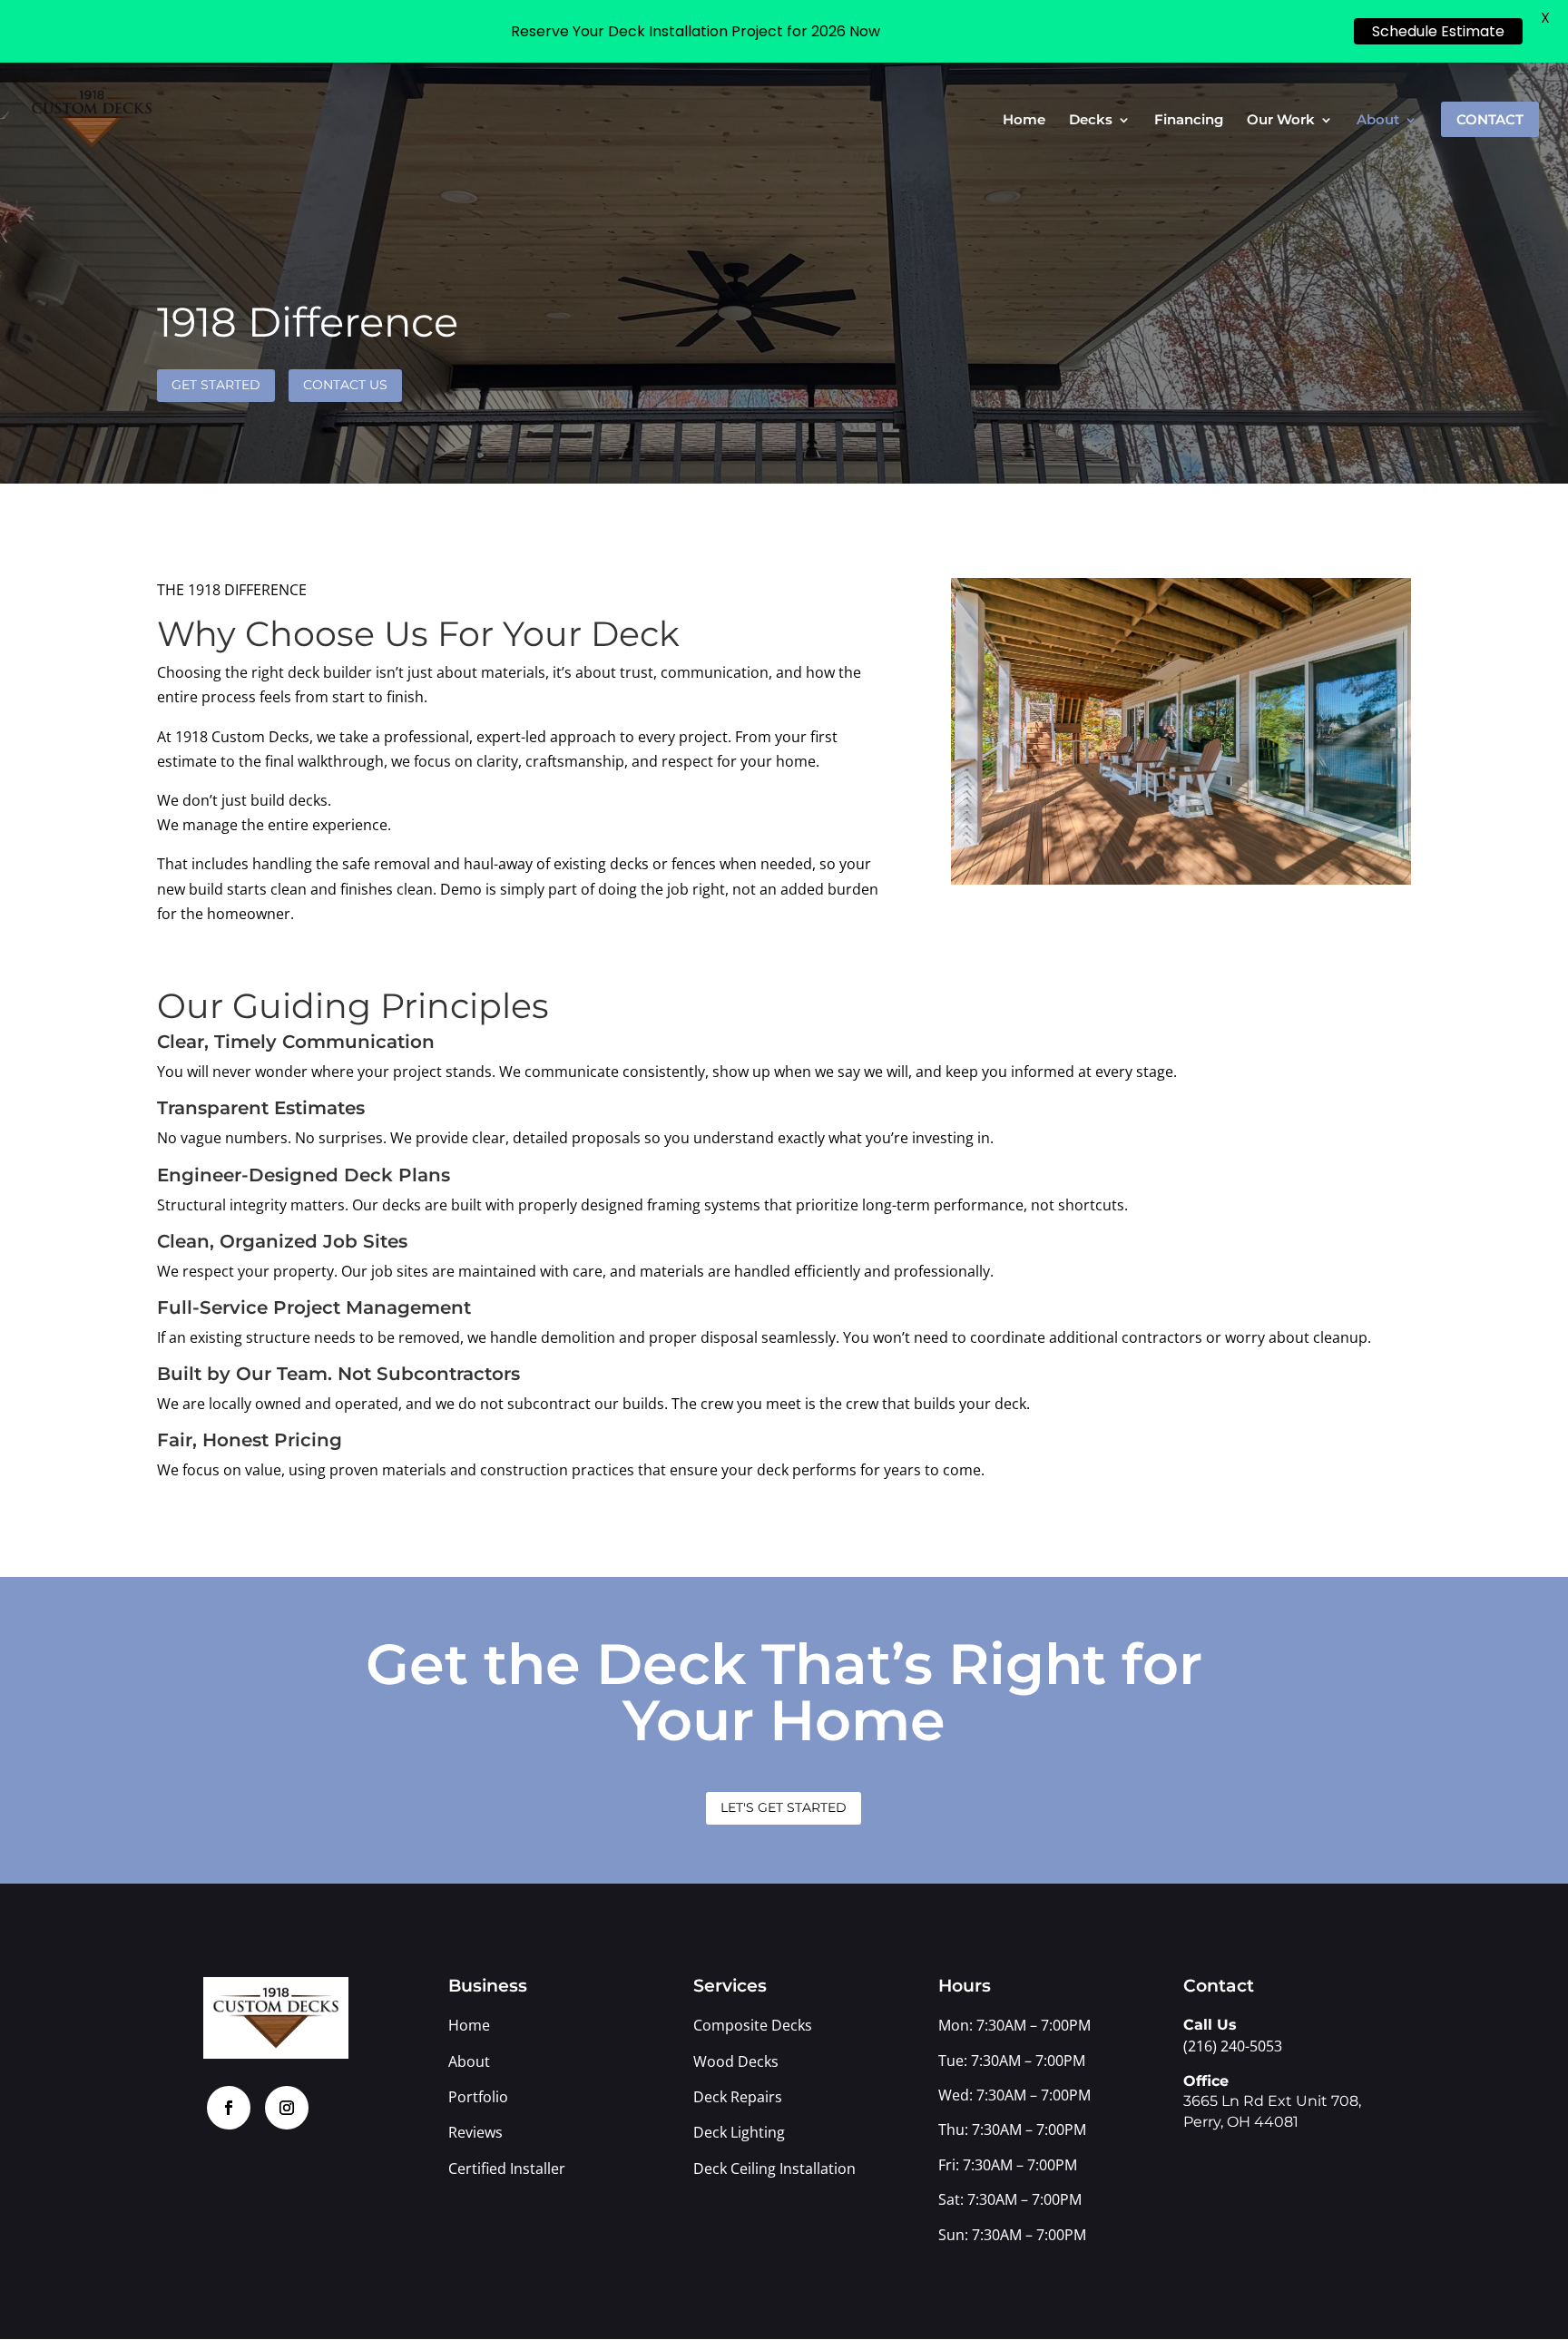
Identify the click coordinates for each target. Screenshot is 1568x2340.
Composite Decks (753, 2025)
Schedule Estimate (1438, 31)
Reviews (475, 2132)
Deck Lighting (741, 2132)
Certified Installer (507, 2169)
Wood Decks (736, 2061)
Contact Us (345, 385)
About (1378, 121)
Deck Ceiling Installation (774, 2169)
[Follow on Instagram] (287, 2108)
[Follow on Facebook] (229, 2108)
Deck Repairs (738, 2097)
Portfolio (478, 2097)
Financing (1189, 121)
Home (1024, 121)
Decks (1091, 121)
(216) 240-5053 (1233, 2046)
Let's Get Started (784, 1807)
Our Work (1281, 121)
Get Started (216, 385)
